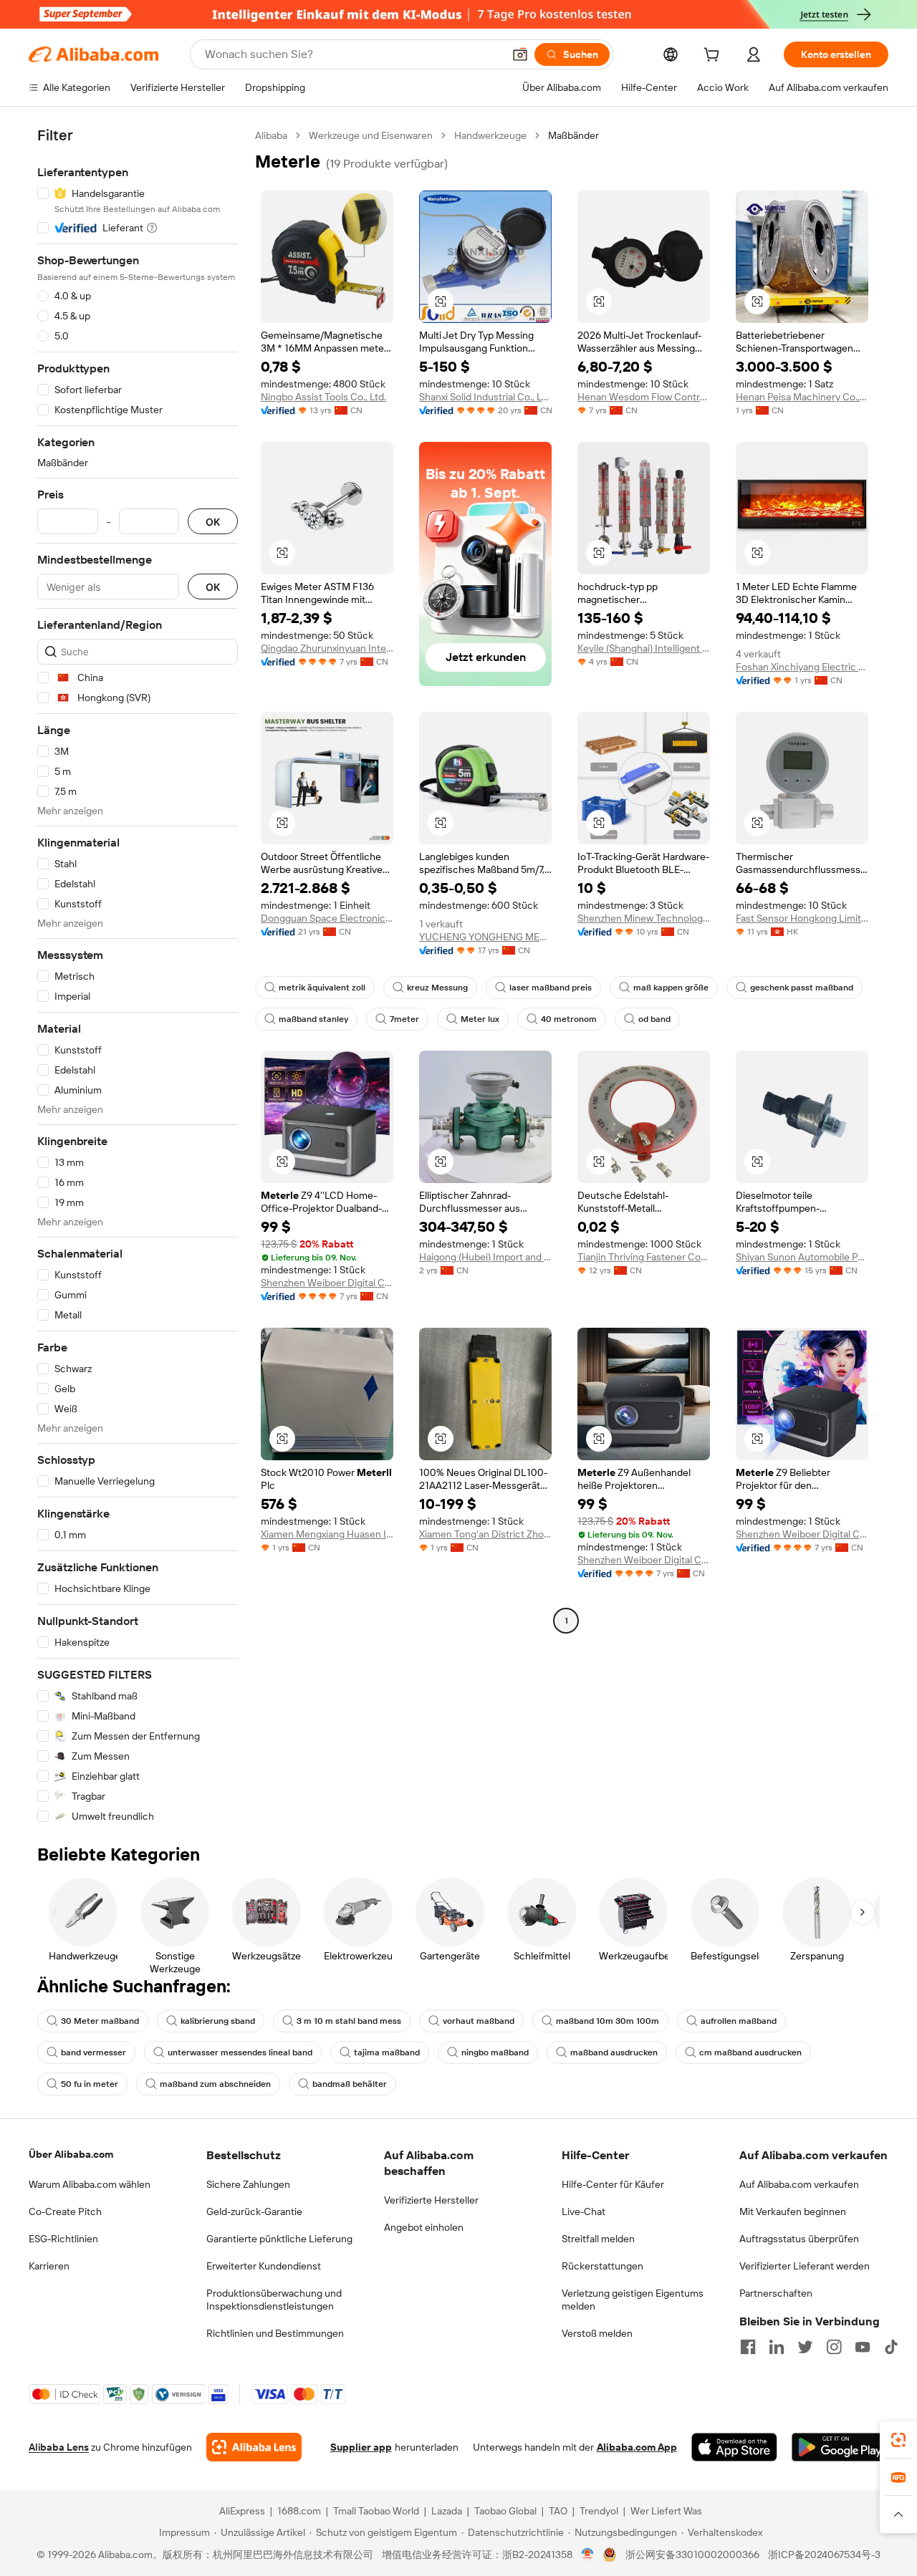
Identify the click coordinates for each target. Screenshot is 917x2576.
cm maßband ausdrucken (750, 2052)
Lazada (447, 2511)
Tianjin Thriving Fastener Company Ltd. (644, 1257)
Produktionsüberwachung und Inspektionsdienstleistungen (274, 2300)
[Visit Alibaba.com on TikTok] (891, 2347)
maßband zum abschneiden (215, 2084)
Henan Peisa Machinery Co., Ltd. (802, 397)
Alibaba (271, 135)
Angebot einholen (424, 2227)
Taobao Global (505, 2511)
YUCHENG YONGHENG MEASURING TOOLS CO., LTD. (485, 937)
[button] (520, 54)
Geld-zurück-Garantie (254, 2211)
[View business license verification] (588, 2555)
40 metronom (569, 1019)
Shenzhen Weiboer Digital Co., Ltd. (327, 1283)
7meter (404, 1019)
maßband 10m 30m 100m (608, 2021)
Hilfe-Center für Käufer (613, 2184)
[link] (898, 2440)
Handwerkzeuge (490, 135)
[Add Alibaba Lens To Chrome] (254, 2447)
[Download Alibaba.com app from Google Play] (840, 2447)
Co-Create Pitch (65, 2211)
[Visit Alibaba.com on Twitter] (805, 2347)
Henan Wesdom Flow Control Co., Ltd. (644, 397)
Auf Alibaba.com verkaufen (799, 2184)
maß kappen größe (671, 988)
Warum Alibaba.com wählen (90, 2184)
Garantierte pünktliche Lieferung (279, 2239)
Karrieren (49, 2266)
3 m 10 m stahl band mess (349, 2021)
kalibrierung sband (218, 2021)
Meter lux (480, 1019)
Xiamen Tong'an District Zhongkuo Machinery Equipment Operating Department (485, 1534)
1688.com (299, 2511)
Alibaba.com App (637, 2447)
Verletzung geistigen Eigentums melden (633, 2300)
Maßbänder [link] (573, 135)
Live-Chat (584, 2211)
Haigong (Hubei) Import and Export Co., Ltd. (485, 1257)
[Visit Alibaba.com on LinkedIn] (777, 2347)
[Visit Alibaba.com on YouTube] (863, 2347)
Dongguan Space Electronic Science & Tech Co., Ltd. (327, 918)
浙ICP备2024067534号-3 (824, 2555)
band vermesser (93, 2052)
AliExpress (242, 2511)
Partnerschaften (776, 2293)
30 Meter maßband (100, 2021)
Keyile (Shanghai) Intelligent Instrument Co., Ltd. (644, 648)
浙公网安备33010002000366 (692, 2555)
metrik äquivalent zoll (322, 988)
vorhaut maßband (479, 2021)
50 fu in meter (90, 2084)
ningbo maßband (495, 2052)
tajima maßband (387, 2052)
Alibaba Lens (59, 2447)
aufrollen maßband (739, 2021)
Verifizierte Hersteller (431, 2200)
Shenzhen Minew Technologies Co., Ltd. (644, 918)
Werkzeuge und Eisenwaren (371, 135)
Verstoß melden (597, 2333)
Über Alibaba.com (71, 2154)
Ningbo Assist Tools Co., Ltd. (323, 397)
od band (654, 1019)
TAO (558, 2511)
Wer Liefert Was (666, 2511)
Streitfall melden (598, 2239)
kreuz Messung (437, 988)
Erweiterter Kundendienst (264, 2266)
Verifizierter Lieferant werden (805, 2266)
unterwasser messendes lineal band (240, 2052)
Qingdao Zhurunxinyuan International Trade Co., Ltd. (327, 648)
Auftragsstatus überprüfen (799, 2239)
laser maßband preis (551, 988)
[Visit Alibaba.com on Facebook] (748, 2347)
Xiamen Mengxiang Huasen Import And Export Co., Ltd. (327, 1534)
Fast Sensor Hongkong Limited (802, 918)
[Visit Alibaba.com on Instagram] (834, 2347)
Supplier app (361, 2447)
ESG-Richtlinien (63, 2239)
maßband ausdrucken (614, 2052)
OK (213, 522)
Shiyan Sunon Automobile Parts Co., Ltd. (802, 1257)
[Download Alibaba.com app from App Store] (734, 2447)
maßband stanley (313, 1019)
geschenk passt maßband (802, 988)
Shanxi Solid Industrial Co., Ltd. (485, 397)
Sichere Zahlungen (248, 2184)
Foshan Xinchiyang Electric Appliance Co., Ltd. (802, 667)
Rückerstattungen (602, 2266)
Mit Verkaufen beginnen (793, 2211)
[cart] (714, 57)
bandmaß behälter (350, 2084)
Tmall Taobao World (376, 2511)
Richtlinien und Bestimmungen (275, 2333)
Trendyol (599, 2511)
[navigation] (138, 976)
